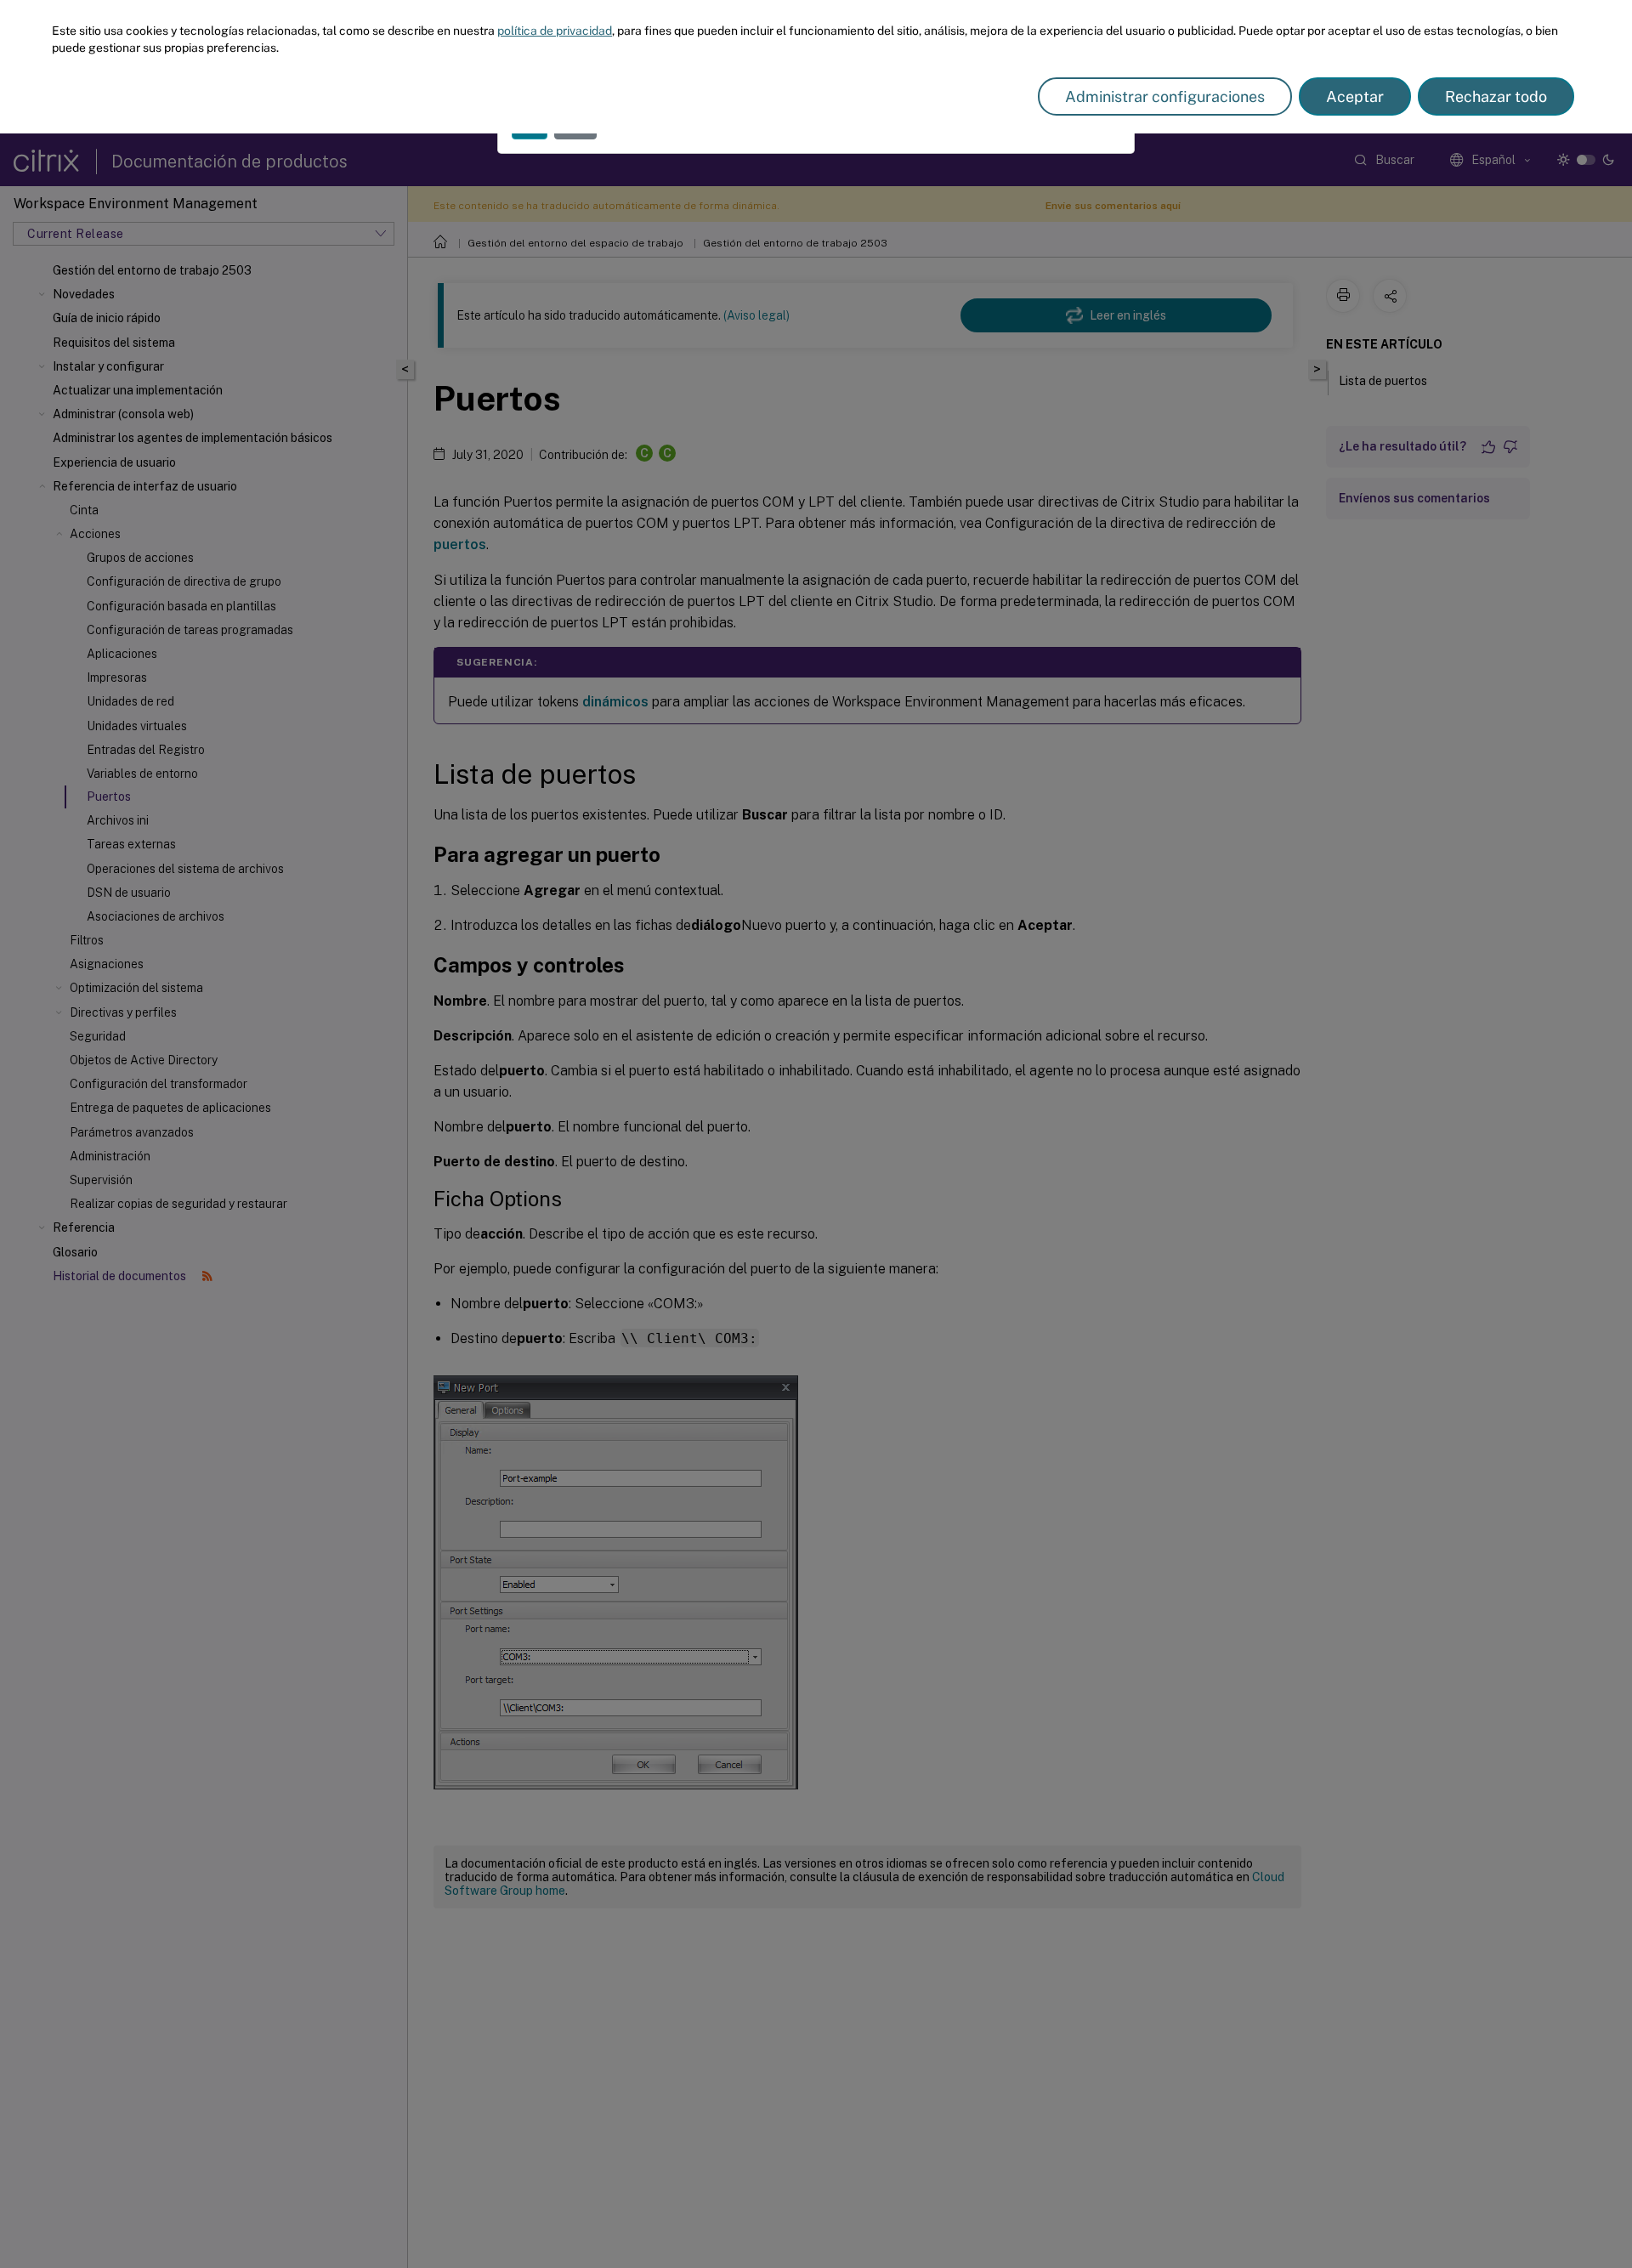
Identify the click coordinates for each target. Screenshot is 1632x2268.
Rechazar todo (1496, 96)
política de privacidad (555, 31)
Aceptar (1355, 96)
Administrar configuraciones (1165, 96)
